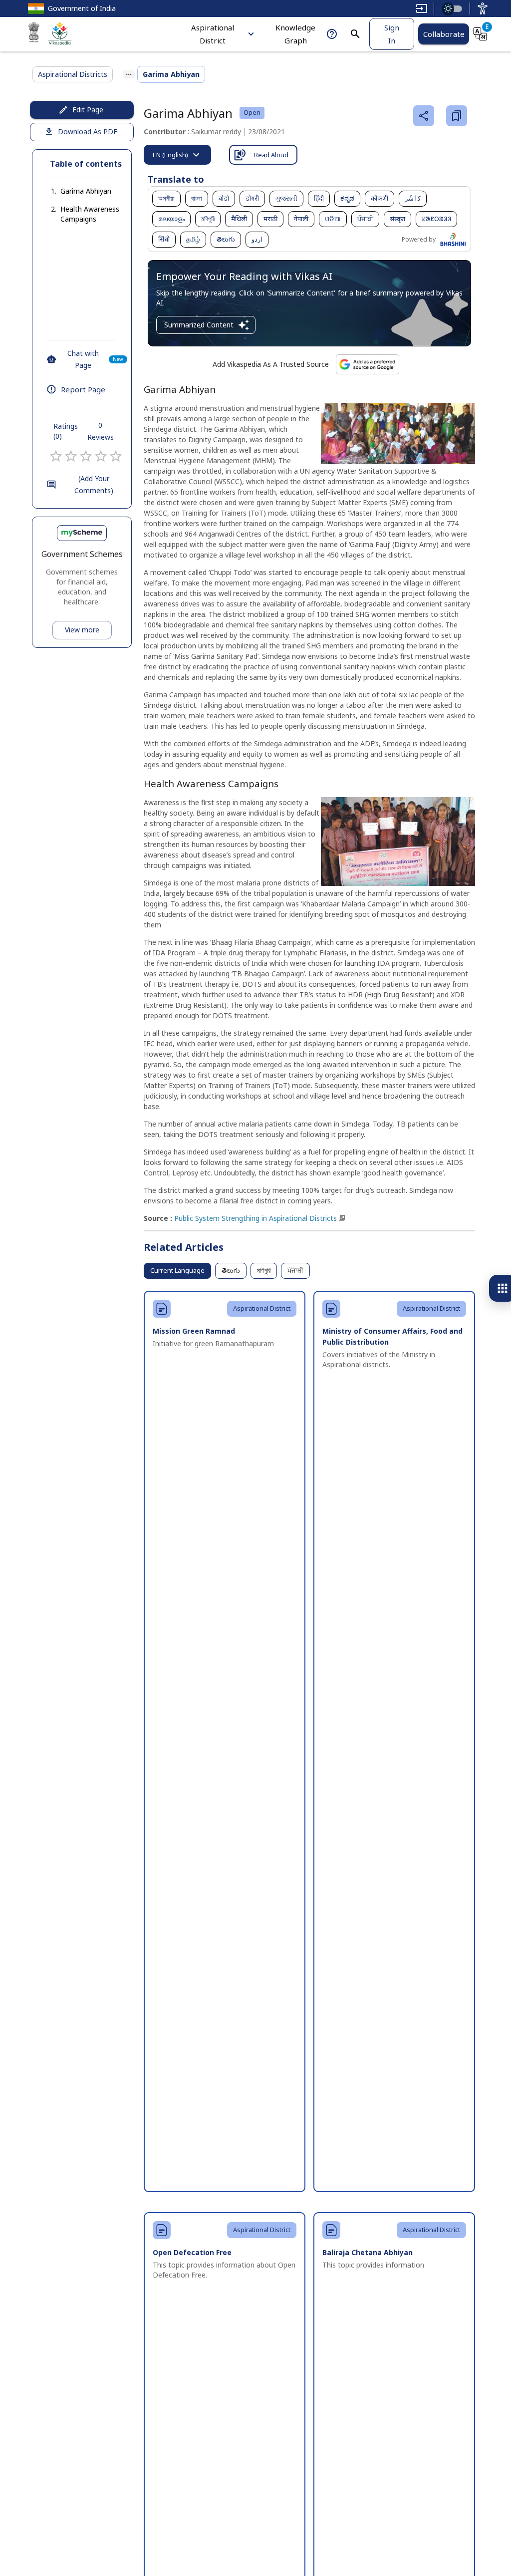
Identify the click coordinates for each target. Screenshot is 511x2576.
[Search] (355, 34)
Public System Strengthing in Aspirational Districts (255, 1218)
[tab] (177, 155)
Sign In (392, 34)
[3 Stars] (86, 456)
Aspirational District (213, 34)
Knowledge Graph (295, 34)
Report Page (83, 389)
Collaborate (444, 34)
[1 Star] (56, 456)
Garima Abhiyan (86, 191)
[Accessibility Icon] (483, 8)
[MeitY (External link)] (34, 34)
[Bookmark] (457, 116)
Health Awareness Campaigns (90, 214)
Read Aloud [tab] (271, 155)
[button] (76, 191)
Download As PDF (88, 132)
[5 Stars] (116, 456)
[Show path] (129, 74)
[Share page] (424, 116)
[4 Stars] (101, 456)
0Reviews (101, 431)
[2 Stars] (71, 456)
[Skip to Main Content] (422, 8)
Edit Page (88, 110)
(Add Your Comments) (94, 485)
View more (82, 630)
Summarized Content (199, 325)
